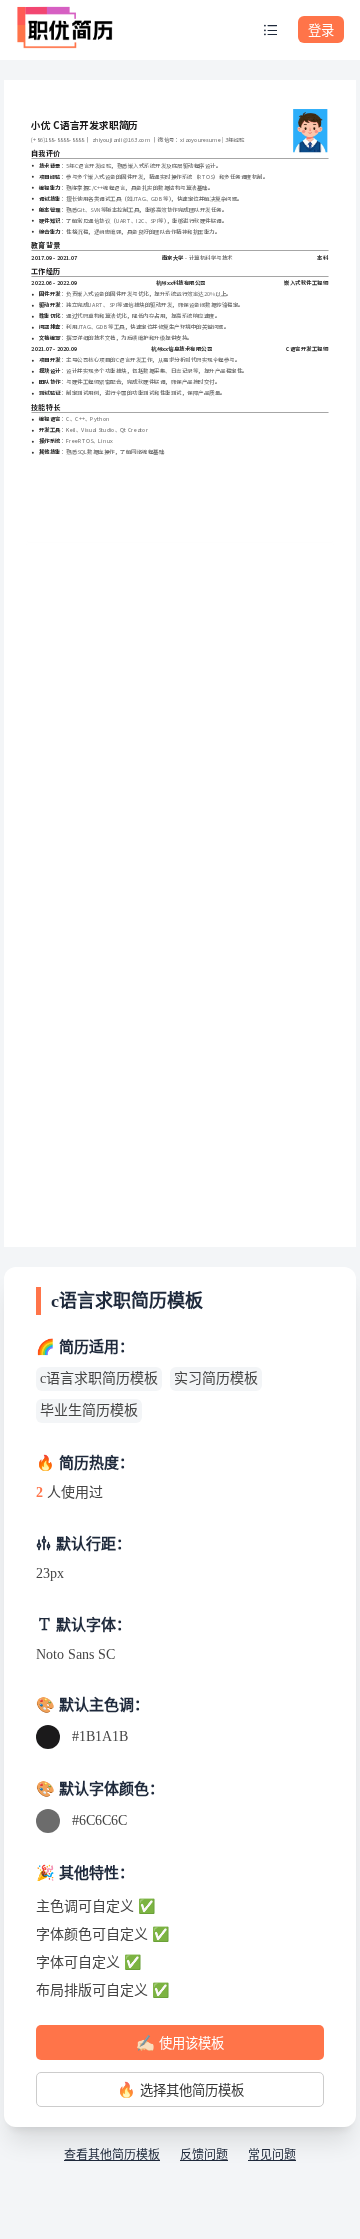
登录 (321, 30)
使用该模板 (180, 2042)
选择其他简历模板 (180, 2089)
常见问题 (272, 2155)
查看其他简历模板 (112, 2155)
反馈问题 (204, 2155)
